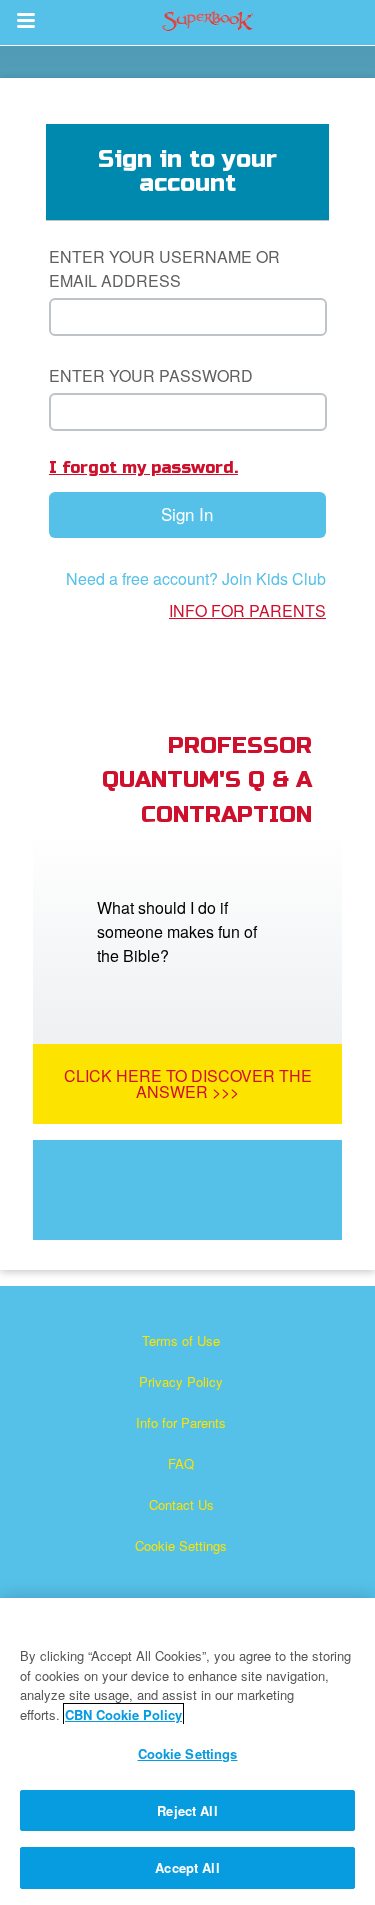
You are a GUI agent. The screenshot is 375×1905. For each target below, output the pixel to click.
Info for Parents (247, 611)
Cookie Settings (181, 1545)
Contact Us (181, 1504)
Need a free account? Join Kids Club (196, 579)
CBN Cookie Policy (123, 1714)
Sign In (187, 513)
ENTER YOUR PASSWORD (151, 375)
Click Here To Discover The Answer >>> (188, 1083)
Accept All (187, 1867)
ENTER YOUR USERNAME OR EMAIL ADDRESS (164, 268)
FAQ (181, 1463)
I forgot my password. (143, 467)
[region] (187, 1751)
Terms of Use (181, 1340)
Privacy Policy (181, 1381)
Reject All (187, 1810)
